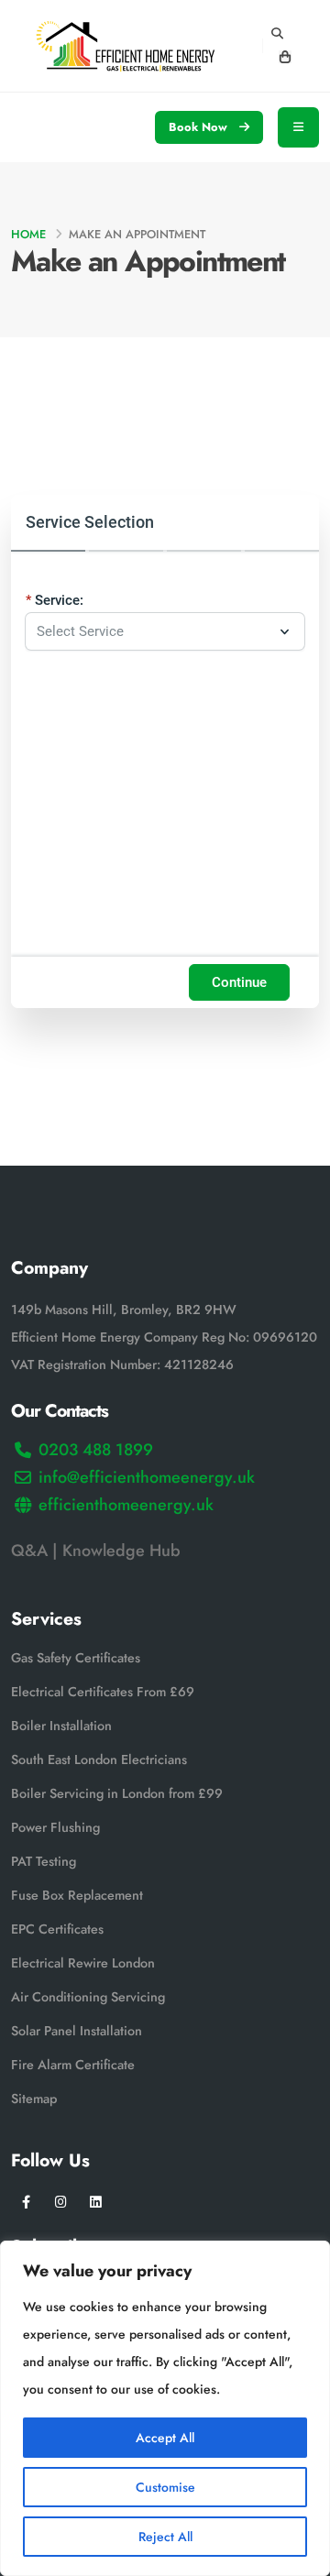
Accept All (165, 2438)
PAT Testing (44, 1861)
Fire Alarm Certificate (73, 2065)
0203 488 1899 (96, 1450)
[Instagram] (61, 2203)
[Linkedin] (96, 2203)
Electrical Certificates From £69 (103, 1692)
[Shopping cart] (285, 58)
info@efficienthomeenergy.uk (147, 1477)
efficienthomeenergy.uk (126, 1505)
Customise (165, 2487)
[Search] (277, 34)
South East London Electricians (99, 1759)
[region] (165, 2408)
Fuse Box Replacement (77, 1895)
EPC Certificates (57, 1929)
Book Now (200, 127)
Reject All (165, 2537)
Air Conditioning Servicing (88, 1997)
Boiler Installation (61, 1726)
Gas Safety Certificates (76, 1658)
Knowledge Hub (124, 1551)
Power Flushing (55, 1827)
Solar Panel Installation (77, 2031)
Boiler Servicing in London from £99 (117, 1793)
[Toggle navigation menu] (298, 127)
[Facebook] (26, 2203)
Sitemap (34, 2099)
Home (28, 234)
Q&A (29, 1551)
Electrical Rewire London (83, 1963)
